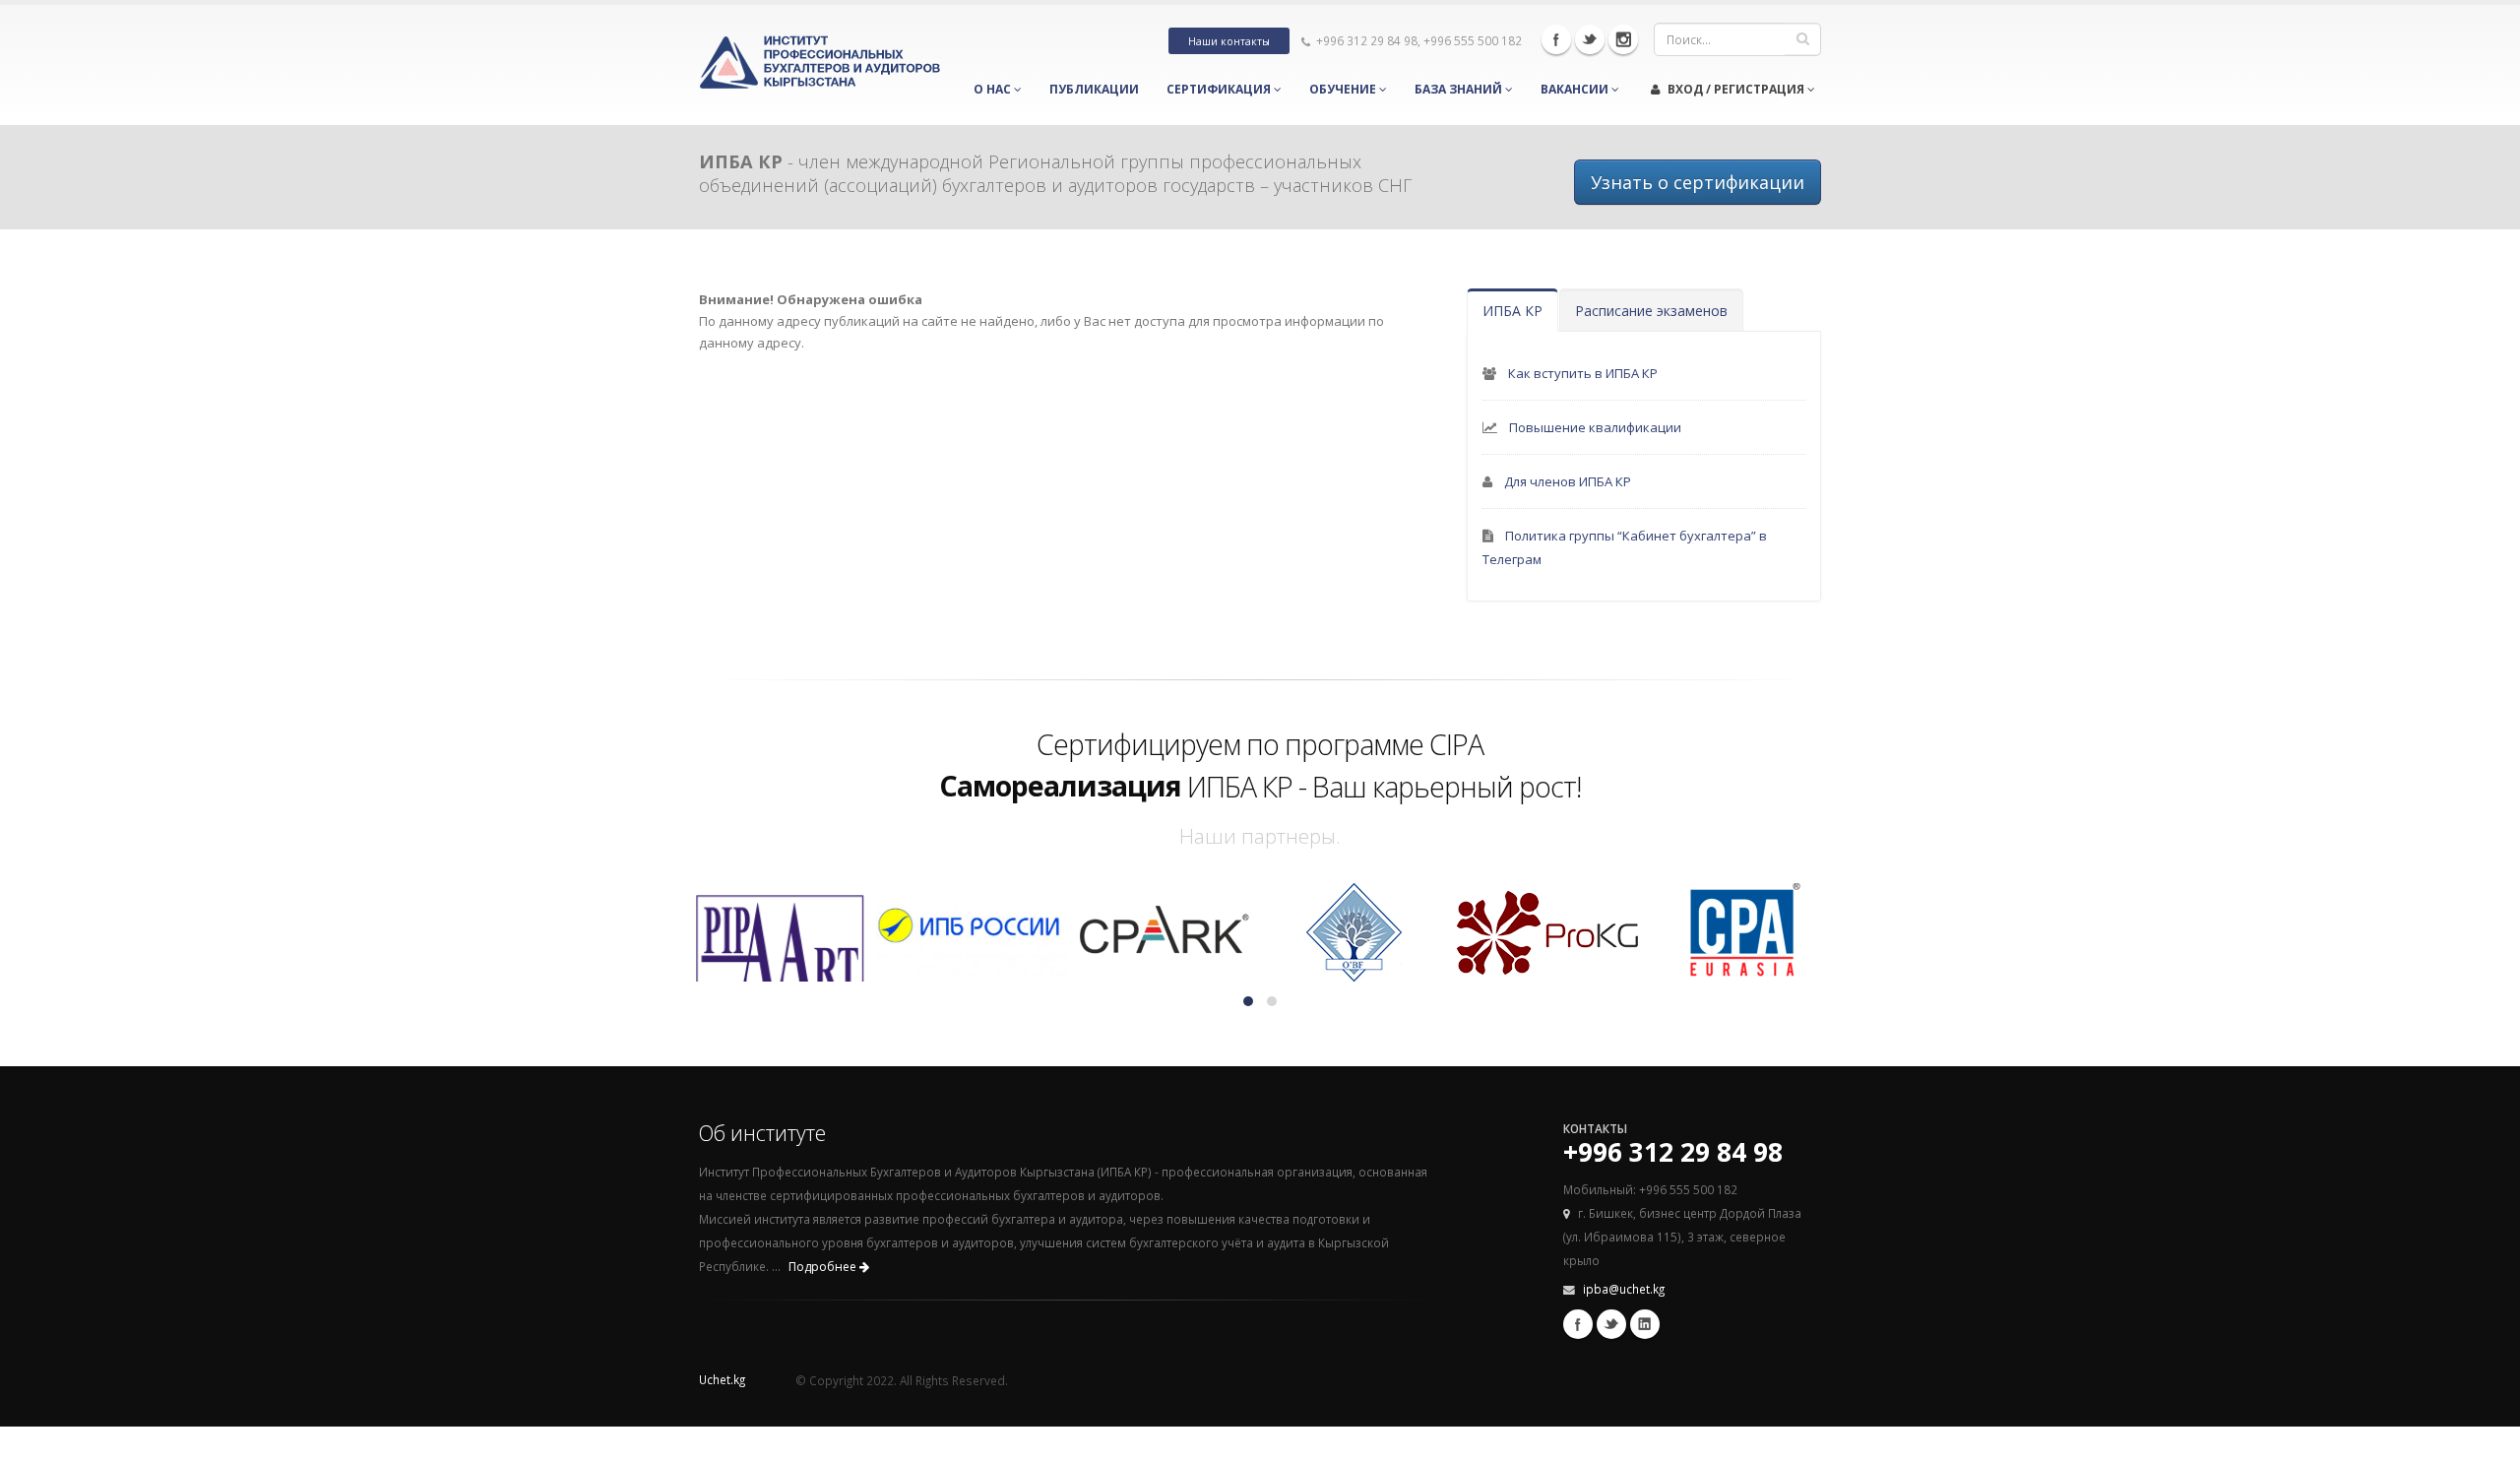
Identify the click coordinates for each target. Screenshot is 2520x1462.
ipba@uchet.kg (1624, 1289)
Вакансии (1576, 89)
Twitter (1590, 39)
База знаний (1460, 89)
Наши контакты (1229, 41)
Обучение (1344, 89)
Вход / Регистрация (1736, 89)
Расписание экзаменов (1651, 311)
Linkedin (1645, 1324)
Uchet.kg (722, 1379)
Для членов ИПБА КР (1568, 481)
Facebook (1556, 39)
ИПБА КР (1512, 311)
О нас (994, 89)
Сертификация (1220, 89)
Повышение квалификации (1595, 427)
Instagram (1623, 39)
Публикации (1094, 89)
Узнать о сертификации (1698, 182)
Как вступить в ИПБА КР (1583, 373)
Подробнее (824, 1267)
